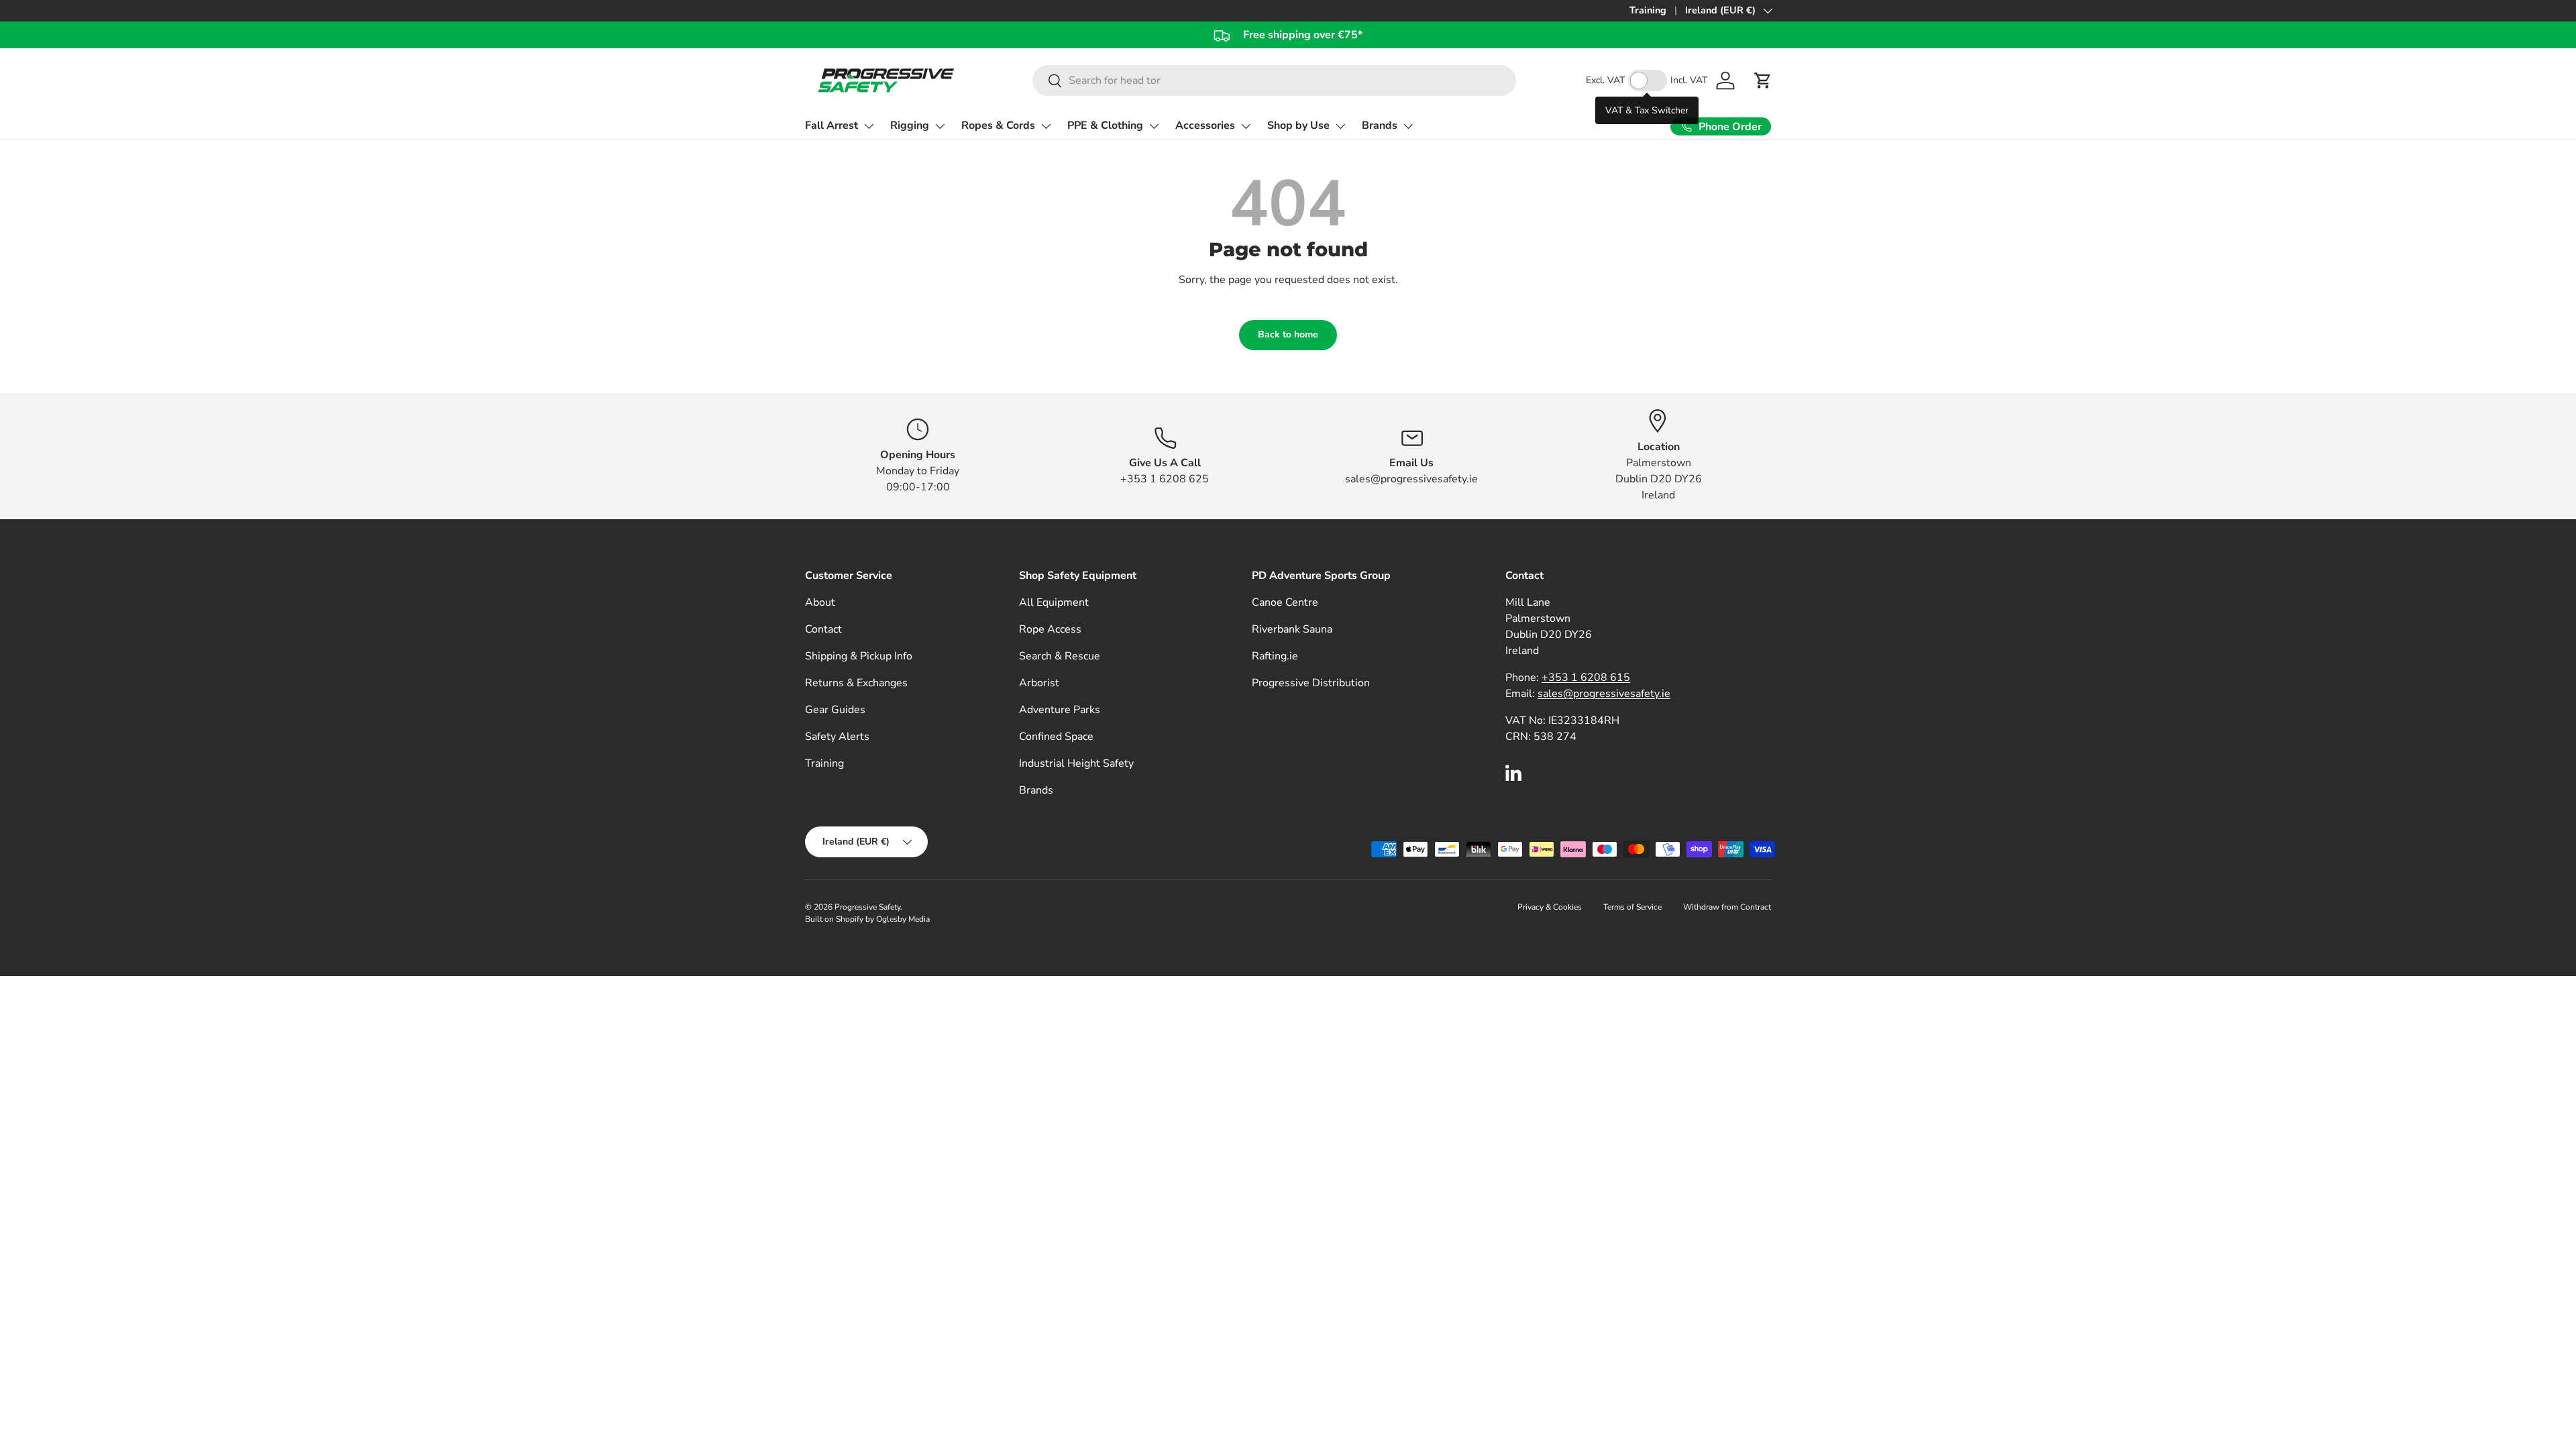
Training (1648, 10)
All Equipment (1054, 602)
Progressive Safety (867, 907)
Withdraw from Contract (1727, 907)
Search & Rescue (1060, 656)
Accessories (1205, 125)
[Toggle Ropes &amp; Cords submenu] (1046, 126)
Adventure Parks (1060, 710)
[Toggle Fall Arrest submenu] (869, 126)
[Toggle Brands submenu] (1408, 126)
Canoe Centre (1285, 602)
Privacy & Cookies (1550, 907)
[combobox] (1274, 80)
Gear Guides (835, 710)
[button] (1763, 80)
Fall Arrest (831, 125)
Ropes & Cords (998, 125)
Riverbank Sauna (1292, 629)
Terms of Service (1632, 907)
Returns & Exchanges (856, 683)
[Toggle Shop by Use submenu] (1340, 126)
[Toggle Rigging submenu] (940, 126)
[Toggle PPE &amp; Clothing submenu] (1154, 126)
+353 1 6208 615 (1586, 678)
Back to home (1288, 334)
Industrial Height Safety (1076, 763)
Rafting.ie (1275, 656)
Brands (1380, 125)
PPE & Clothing (1105, 125)
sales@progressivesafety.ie (1604, 694)
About (820, 602)
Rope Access (1050, 629)
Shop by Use (1298, 125)
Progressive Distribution (1311, 683)
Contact (823, 629)
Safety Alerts (837, 737)
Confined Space (1056, 737)
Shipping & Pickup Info (859, 656)
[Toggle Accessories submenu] (1246, 126)
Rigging (910, 125)
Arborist (1039, 683)
